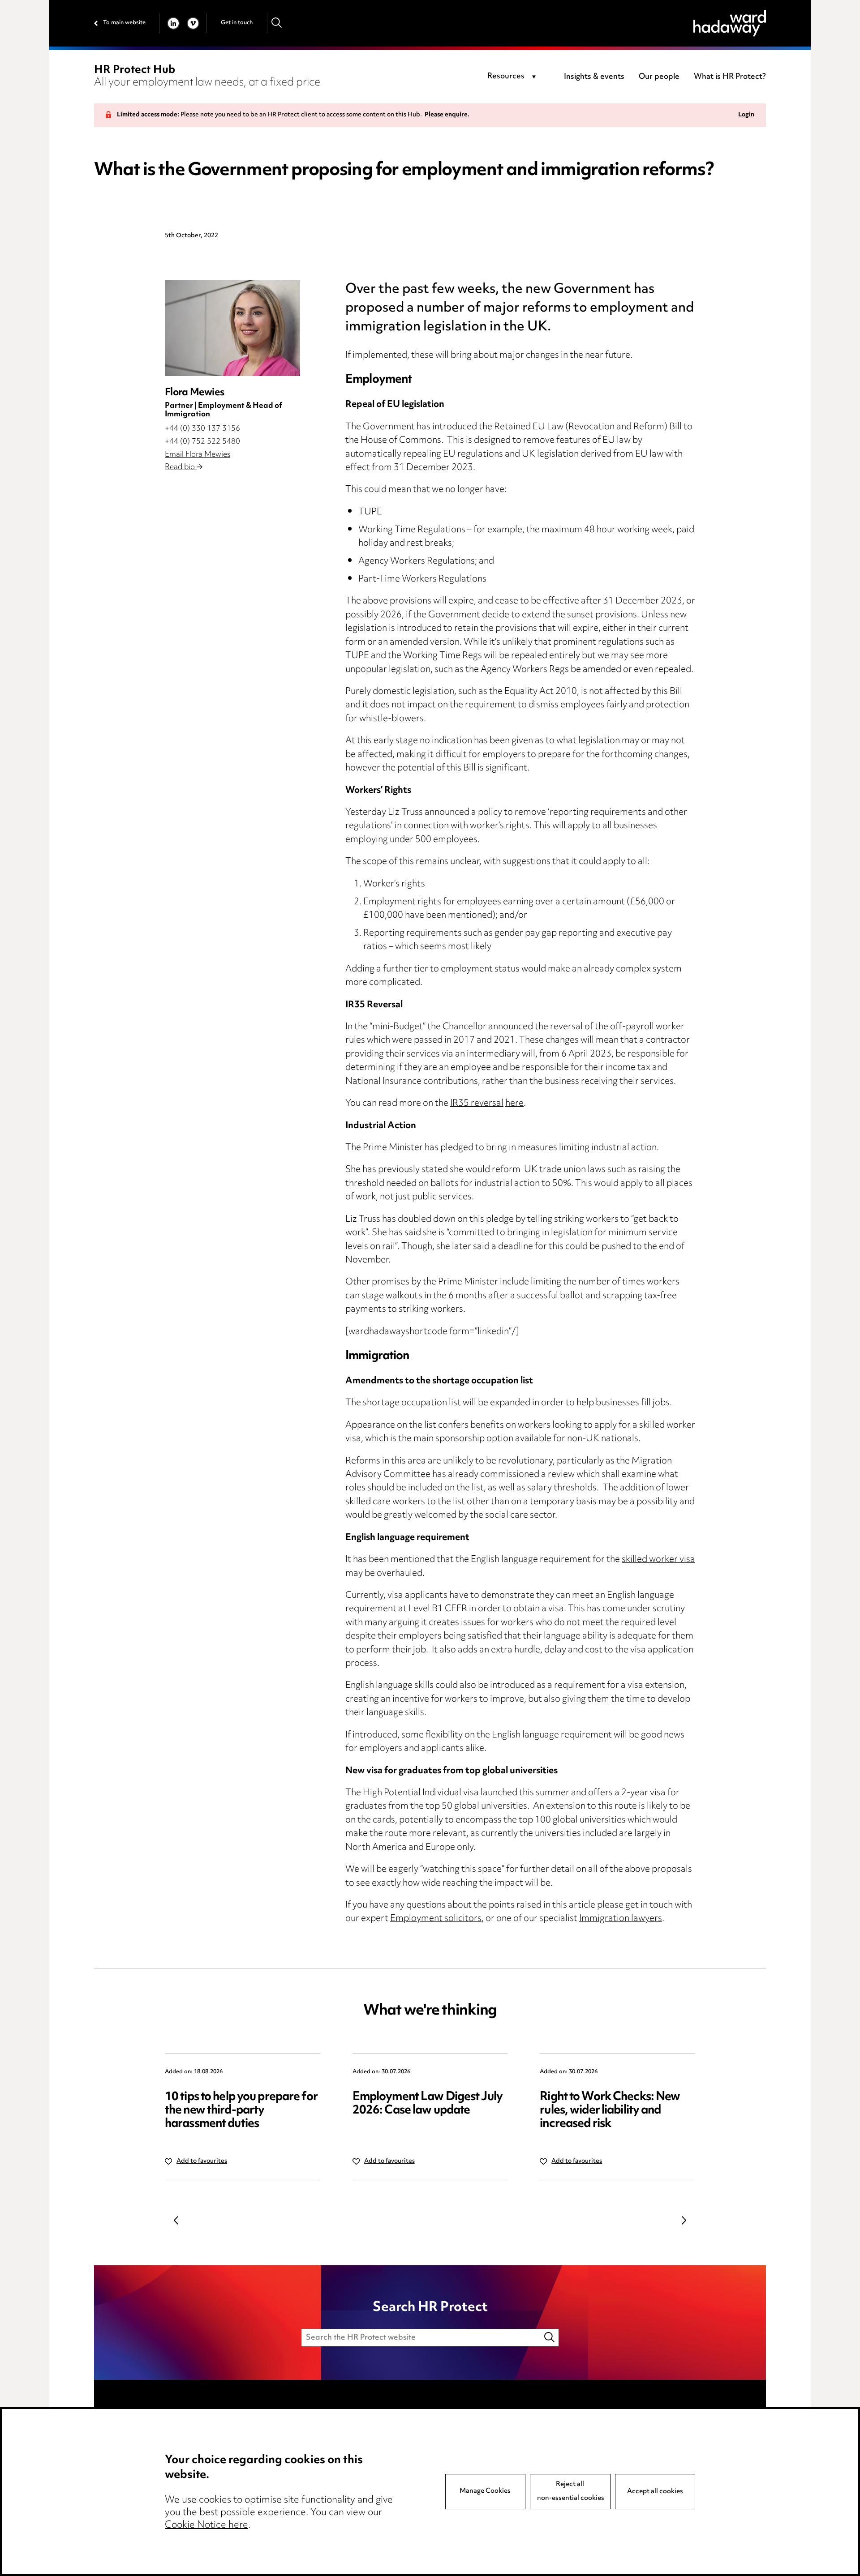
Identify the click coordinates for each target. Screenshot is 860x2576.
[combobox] (513, 77)
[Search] (277, 23)
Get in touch (237, 23)
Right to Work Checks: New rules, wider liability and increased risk (610, 2111)
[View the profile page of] (232, 328)
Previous (176, 2221)
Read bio (181, 467)
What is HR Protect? (730, 77)
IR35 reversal (477, 1104)
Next (684, 2221)
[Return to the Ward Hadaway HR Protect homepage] (730, 23)
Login (746, 115)
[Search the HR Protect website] (550, 2338)
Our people (659, 77)
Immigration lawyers (621, 1919)
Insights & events (594, 77)
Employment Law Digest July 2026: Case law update (428, 2104)
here (514, 1104)
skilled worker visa (658, 1560)
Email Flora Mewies (198, 455)
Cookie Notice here (206, 2525)
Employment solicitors (436, 1919)
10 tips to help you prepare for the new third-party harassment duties (241, 2111)
